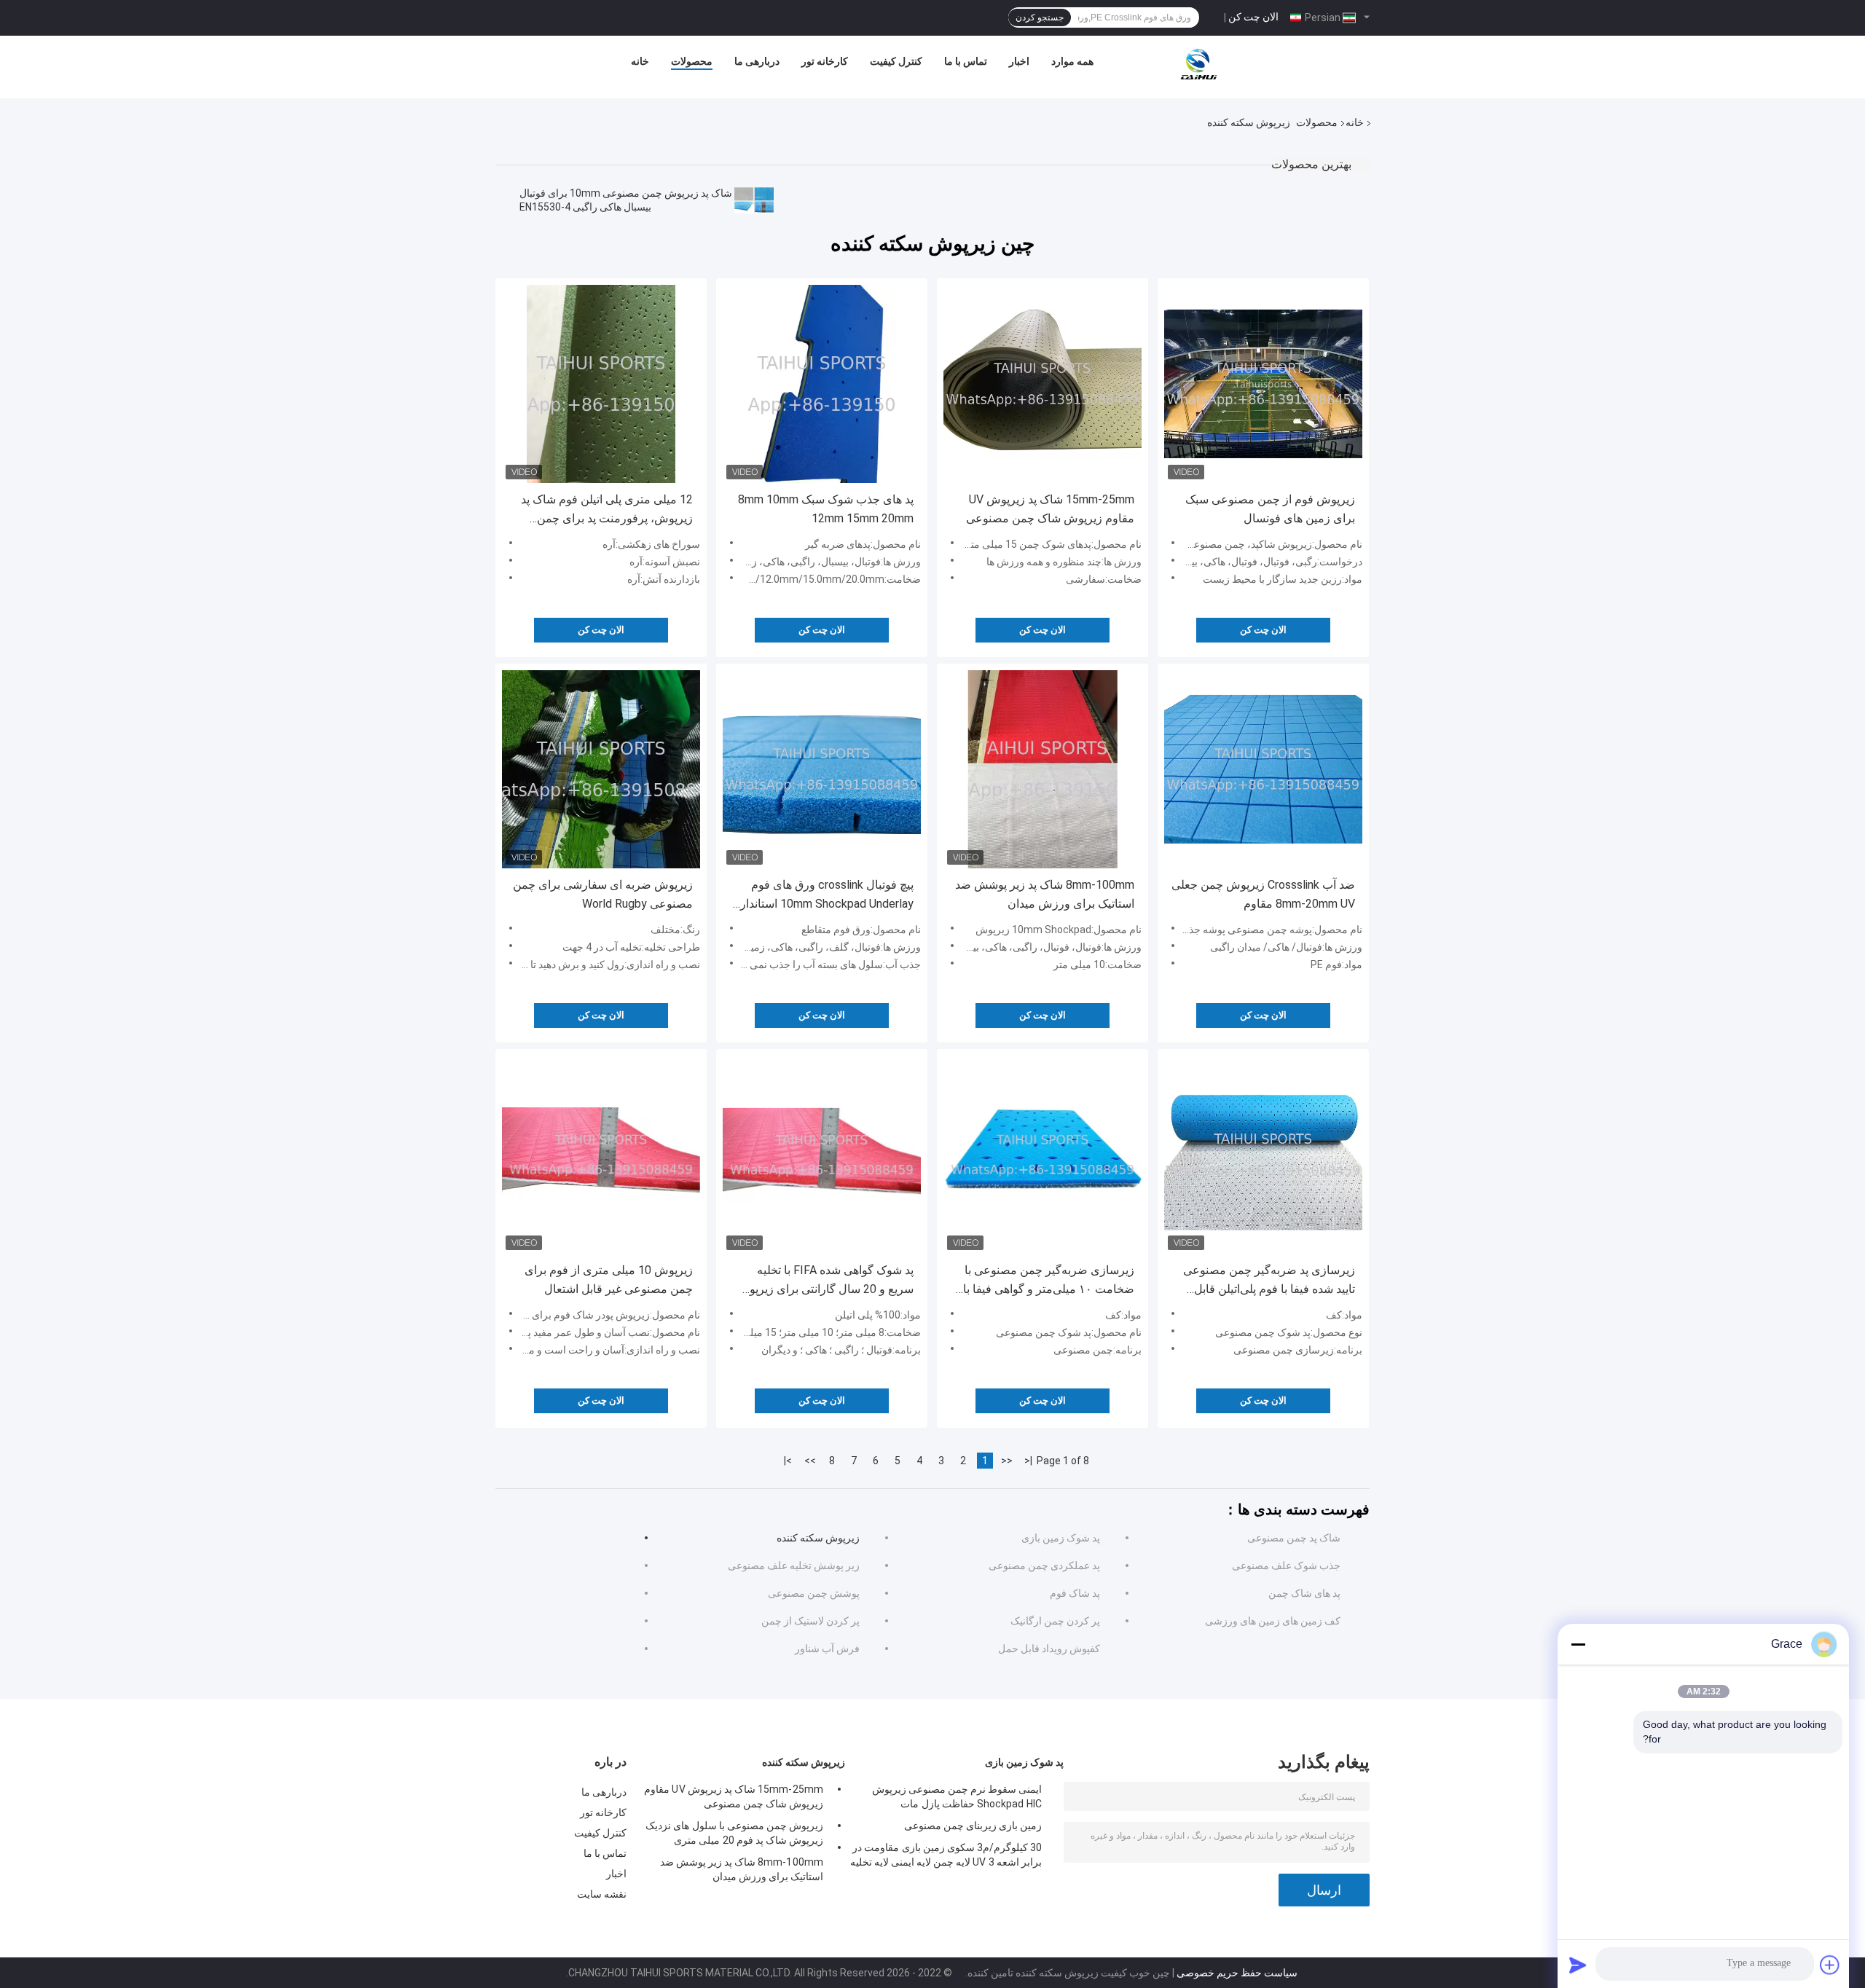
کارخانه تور (825, 61)
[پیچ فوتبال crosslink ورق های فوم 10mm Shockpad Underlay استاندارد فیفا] (822, 769)
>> (810, 1461)
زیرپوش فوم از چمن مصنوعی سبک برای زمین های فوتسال (1270, 509)
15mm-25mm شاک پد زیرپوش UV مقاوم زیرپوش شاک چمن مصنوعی (1050, 509)
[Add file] (1830, 1965)
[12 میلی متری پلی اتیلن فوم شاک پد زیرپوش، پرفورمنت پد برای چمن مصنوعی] (601, 384)
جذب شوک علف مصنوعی (1286, 1565)
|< (1028, 1461)
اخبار (1019, 61)
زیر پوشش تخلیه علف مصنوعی (794, 1565)
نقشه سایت (602, 1894)
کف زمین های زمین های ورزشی (1273, 1621)
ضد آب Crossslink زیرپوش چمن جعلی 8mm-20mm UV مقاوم (1263, 894)
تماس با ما (966, 61)
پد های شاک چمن (1304, 1593)
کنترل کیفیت (896, 61)
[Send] (1578, 1965)
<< (1007, 1461)
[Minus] (1578, 1644)
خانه (640, 61)
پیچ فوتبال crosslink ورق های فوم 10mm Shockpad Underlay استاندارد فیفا (824, 896)
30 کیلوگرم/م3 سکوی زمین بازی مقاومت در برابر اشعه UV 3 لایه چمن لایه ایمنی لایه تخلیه (946, 1855)
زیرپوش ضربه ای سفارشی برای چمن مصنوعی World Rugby (603, 894)
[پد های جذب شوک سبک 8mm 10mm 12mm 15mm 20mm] (822, 384)
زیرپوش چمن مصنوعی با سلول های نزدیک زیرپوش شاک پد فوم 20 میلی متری (734, 1833)
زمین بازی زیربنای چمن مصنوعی (973, 1826)
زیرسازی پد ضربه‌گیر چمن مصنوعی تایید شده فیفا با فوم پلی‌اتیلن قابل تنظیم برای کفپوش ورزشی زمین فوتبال (1269, 1281)
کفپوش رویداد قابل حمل (1049, 1649)
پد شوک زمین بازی (1061, 1538)
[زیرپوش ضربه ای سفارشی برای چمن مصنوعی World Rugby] (601, 769)
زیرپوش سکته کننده (818, 1538)
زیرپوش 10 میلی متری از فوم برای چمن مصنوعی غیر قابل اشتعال (609, 1280)
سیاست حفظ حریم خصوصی (1237, 1973)
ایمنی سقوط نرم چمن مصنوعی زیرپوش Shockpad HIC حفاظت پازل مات (957, 1796)
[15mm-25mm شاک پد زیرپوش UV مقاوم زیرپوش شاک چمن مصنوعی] (1043, 384)
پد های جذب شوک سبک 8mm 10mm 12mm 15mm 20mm (826, 509)
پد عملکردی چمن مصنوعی (1044, 1565)
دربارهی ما (757, 61)
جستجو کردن (1040, 17)
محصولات (692, 61)
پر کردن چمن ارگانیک (1055, 1621)
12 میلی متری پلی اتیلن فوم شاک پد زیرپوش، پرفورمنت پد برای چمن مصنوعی (607, 510)
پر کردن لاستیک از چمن (810, 1621)
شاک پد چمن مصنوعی (1294, 1538)
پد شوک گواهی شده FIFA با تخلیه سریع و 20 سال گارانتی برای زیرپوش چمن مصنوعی (824, 1281)
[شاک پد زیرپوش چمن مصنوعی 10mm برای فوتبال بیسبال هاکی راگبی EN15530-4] (754, 200)
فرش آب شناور (827, 1649)
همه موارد (1072, 61)
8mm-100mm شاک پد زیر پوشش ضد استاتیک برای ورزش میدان (1045, 894)
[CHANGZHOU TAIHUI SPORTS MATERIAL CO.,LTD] (1198, 65)
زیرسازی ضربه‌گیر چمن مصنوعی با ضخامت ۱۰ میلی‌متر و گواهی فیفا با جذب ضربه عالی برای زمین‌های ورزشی (1049, 1281)
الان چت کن (1253, 17)
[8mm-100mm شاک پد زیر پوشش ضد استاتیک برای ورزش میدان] (1043, 769)
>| (788, 1461)
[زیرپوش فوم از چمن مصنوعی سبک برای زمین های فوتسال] (1263, 384)
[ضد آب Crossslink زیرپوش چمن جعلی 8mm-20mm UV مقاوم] (1263, 769)
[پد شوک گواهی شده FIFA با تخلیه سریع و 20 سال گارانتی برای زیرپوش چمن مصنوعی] (822, 1155)
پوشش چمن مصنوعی (814, 1593)
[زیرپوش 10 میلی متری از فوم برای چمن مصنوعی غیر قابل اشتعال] (601, 1155)
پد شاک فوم (1075, 1593)
